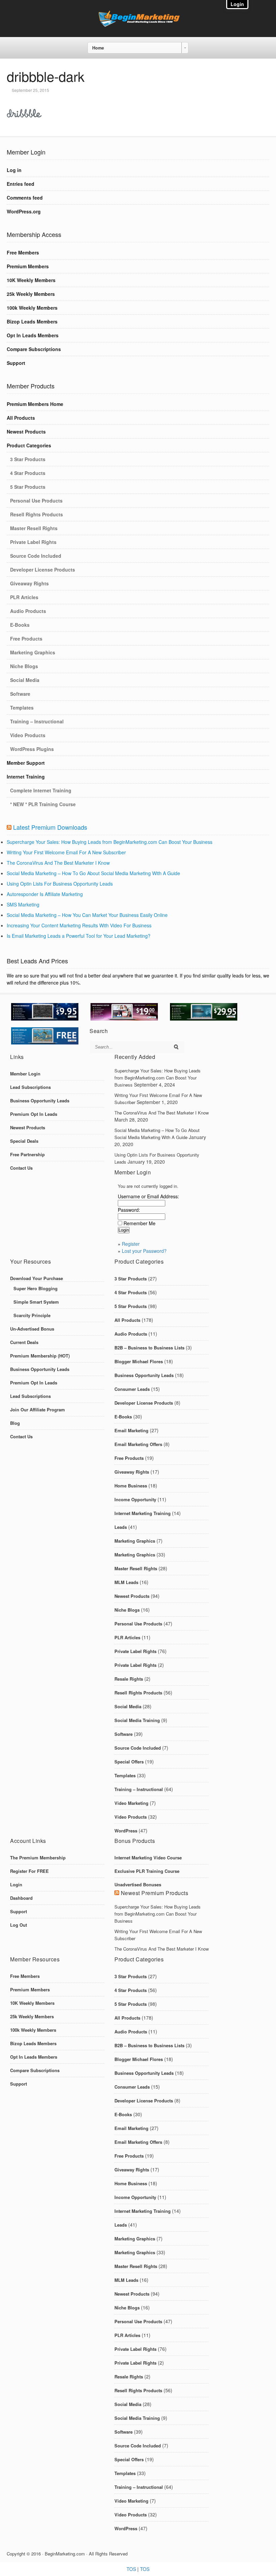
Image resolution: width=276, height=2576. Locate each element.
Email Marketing (131, 1430)
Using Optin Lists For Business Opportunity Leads (60, 884)
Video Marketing (131, 1803)
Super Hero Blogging (36, 1288)
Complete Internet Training (41, 790)
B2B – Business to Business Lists (149, 1348)
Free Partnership (27, 1154)
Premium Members (28, 266)
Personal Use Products (36, 501)
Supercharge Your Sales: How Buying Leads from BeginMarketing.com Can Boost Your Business (110, 842)
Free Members (23, 252)
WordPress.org (24, 211)
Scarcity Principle (32, 1315)
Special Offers (129, 1762)
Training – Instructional (37, 721)
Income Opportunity (135, 1499)
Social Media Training (137, 1720)
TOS (131, 2569)
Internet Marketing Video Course (148, 1858)
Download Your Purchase (37, 1278)
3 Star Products (28, 459)
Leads (121, 1527)
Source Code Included (36, 556)
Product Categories (29, 445)
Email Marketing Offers (138, 1444)
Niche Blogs (24, 666)
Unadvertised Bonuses (138, 1884)
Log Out (19, 1925)
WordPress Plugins (32, 749)
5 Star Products (28, 487)
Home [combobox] (98, 48)
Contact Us (21, 1168)
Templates (22, 708)
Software (20, 694)
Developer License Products (43, 570)
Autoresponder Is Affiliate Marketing (45, 894)
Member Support (26, 763)
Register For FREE (29, 1871)
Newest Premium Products (155, 1893)
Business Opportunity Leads (40, 1101)
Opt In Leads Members (33, 335)
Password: (129, 1210)
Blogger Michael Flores (139, 1361)
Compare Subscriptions (34, 349)
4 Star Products (28, 473)
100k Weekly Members (32, 308)
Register (131, 1244)
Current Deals (24, 1342)
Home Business (131, 1486)
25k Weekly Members (31, 294)
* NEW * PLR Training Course (43, 804)
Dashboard (21, 1898)
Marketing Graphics (33, 652)
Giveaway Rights (29, 583)
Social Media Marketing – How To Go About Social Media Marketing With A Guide (93, 873)
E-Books (20, 625)
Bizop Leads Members (32, 321)
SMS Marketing (23, 904)
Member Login (25, 1074)
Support (16, 363)
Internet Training (26, 777)
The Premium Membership (38, 1858)
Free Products (26, 639)
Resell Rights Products (37, 514)
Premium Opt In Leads (34, 1114)
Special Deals (24, 1141)
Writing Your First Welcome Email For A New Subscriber (66, 852)
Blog (15, 1423)
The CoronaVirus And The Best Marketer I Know (58, 863)
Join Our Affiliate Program (38, 1410)
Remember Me (140, 1223)
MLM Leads (126, 1582)
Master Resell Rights (34, 528)
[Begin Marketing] (138, 25)
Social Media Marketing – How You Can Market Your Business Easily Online (87, 915)
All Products (21, 418)
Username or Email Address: (148, 1196)
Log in (14, 170)
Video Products (28, 735)
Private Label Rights (33, 542)
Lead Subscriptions (30, 1087)
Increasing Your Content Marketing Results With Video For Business (79, 925)
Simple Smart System (36, 1302)
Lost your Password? (144, 1251)
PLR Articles (24, 597)
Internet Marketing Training (143, 1513)
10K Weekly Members (31, 280)
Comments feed (25, 198)
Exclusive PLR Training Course (147, 1871)
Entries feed (21, 184)
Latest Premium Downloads (50, 827)
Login (16, 1884)
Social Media (25, 680)
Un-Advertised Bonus (32, 1329)
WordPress (126, 1831)
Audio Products (28, 611)
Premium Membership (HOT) (40, 1356)
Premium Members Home (35, 404)
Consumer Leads (132, 1389)
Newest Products (26, 432)
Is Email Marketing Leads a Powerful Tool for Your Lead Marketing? (79, 936)
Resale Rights (129, 1679)
